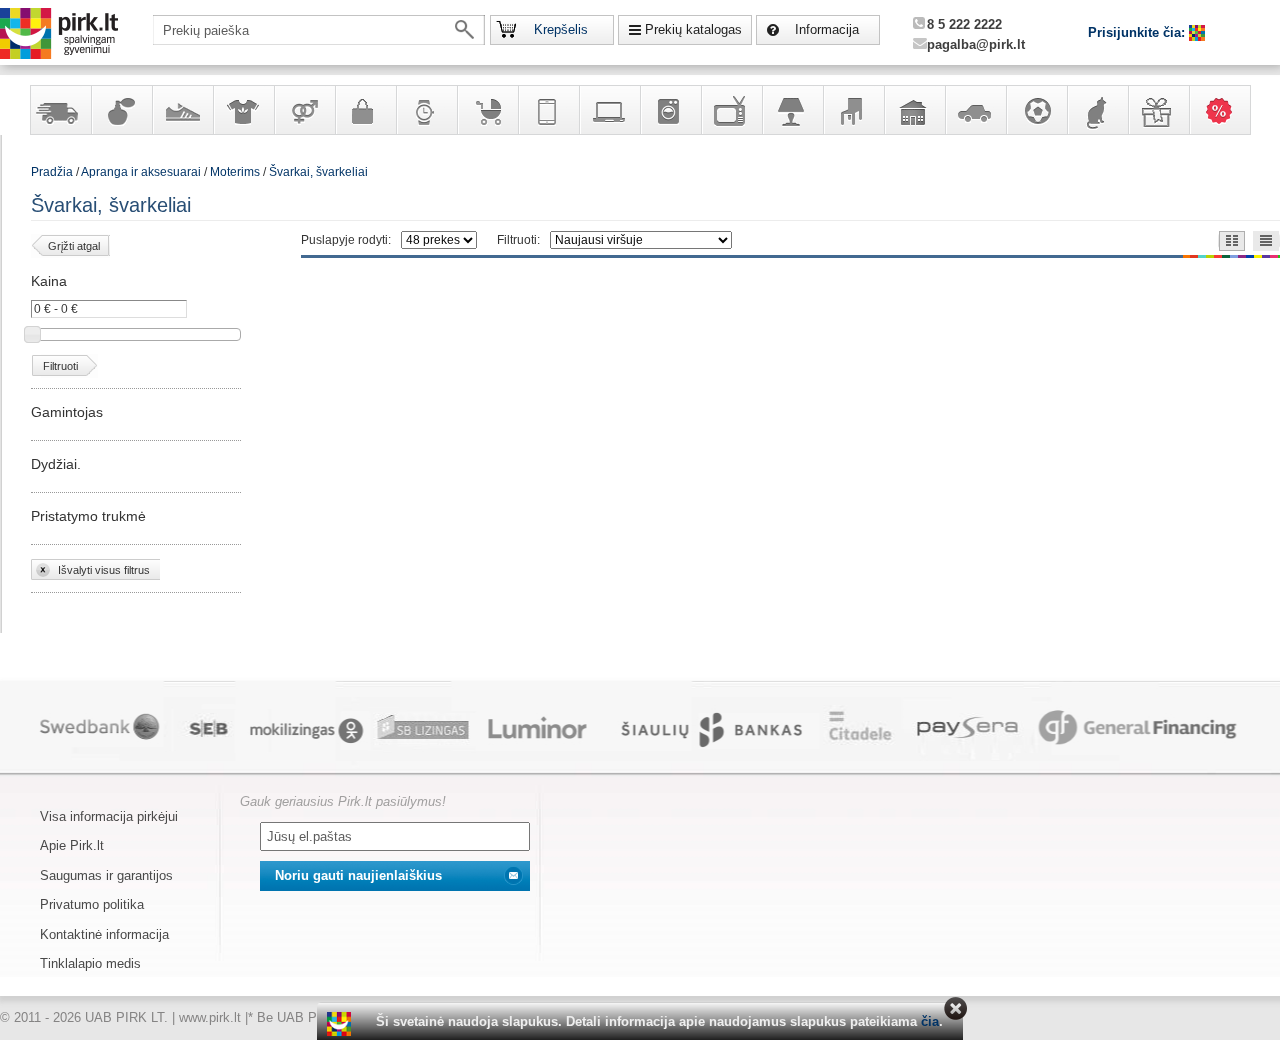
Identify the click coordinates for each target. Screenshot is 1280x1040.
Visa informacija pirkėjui (109, 816)
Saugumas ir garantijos (106, 875)
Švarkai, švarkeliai (318, 172)
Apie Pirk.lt (72, 845)
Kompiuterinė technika (609, 110)
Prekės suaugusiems (304, 110)
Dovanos (1158, 110)
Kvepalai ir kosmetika (121, 110)
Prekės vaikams (487, 110)
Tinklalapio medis (90, 963)
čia (930, 1021)
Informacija (827, 29)
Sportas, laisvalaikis (1036, 110)
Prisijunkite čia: (1138, 32)
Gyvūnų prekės (1097, 110)
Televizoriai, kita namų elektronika (731, 110)
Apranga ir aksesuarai (243, 110)
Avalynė (182, 110)
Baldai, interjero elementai (853, 110)
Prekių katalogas (693, 29)
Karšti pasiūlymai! (1226, 110)
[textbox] (319, 30)
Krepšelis (561, 29)
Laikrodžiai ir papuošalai (426, 110)
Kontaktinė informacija (104, 934)
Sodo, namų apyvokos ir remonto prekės (914, 110)
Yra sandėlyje (60, 110)
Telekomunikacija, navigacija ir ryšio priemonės (548, 110)
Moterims (235, 172)
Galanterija (365, 110)
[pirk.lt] (341, 1024)
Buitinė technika (670, 110)
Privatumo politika (92, 904)
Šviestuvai (792, 110)
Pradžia (52, 172)
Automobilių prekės (975, 110)
